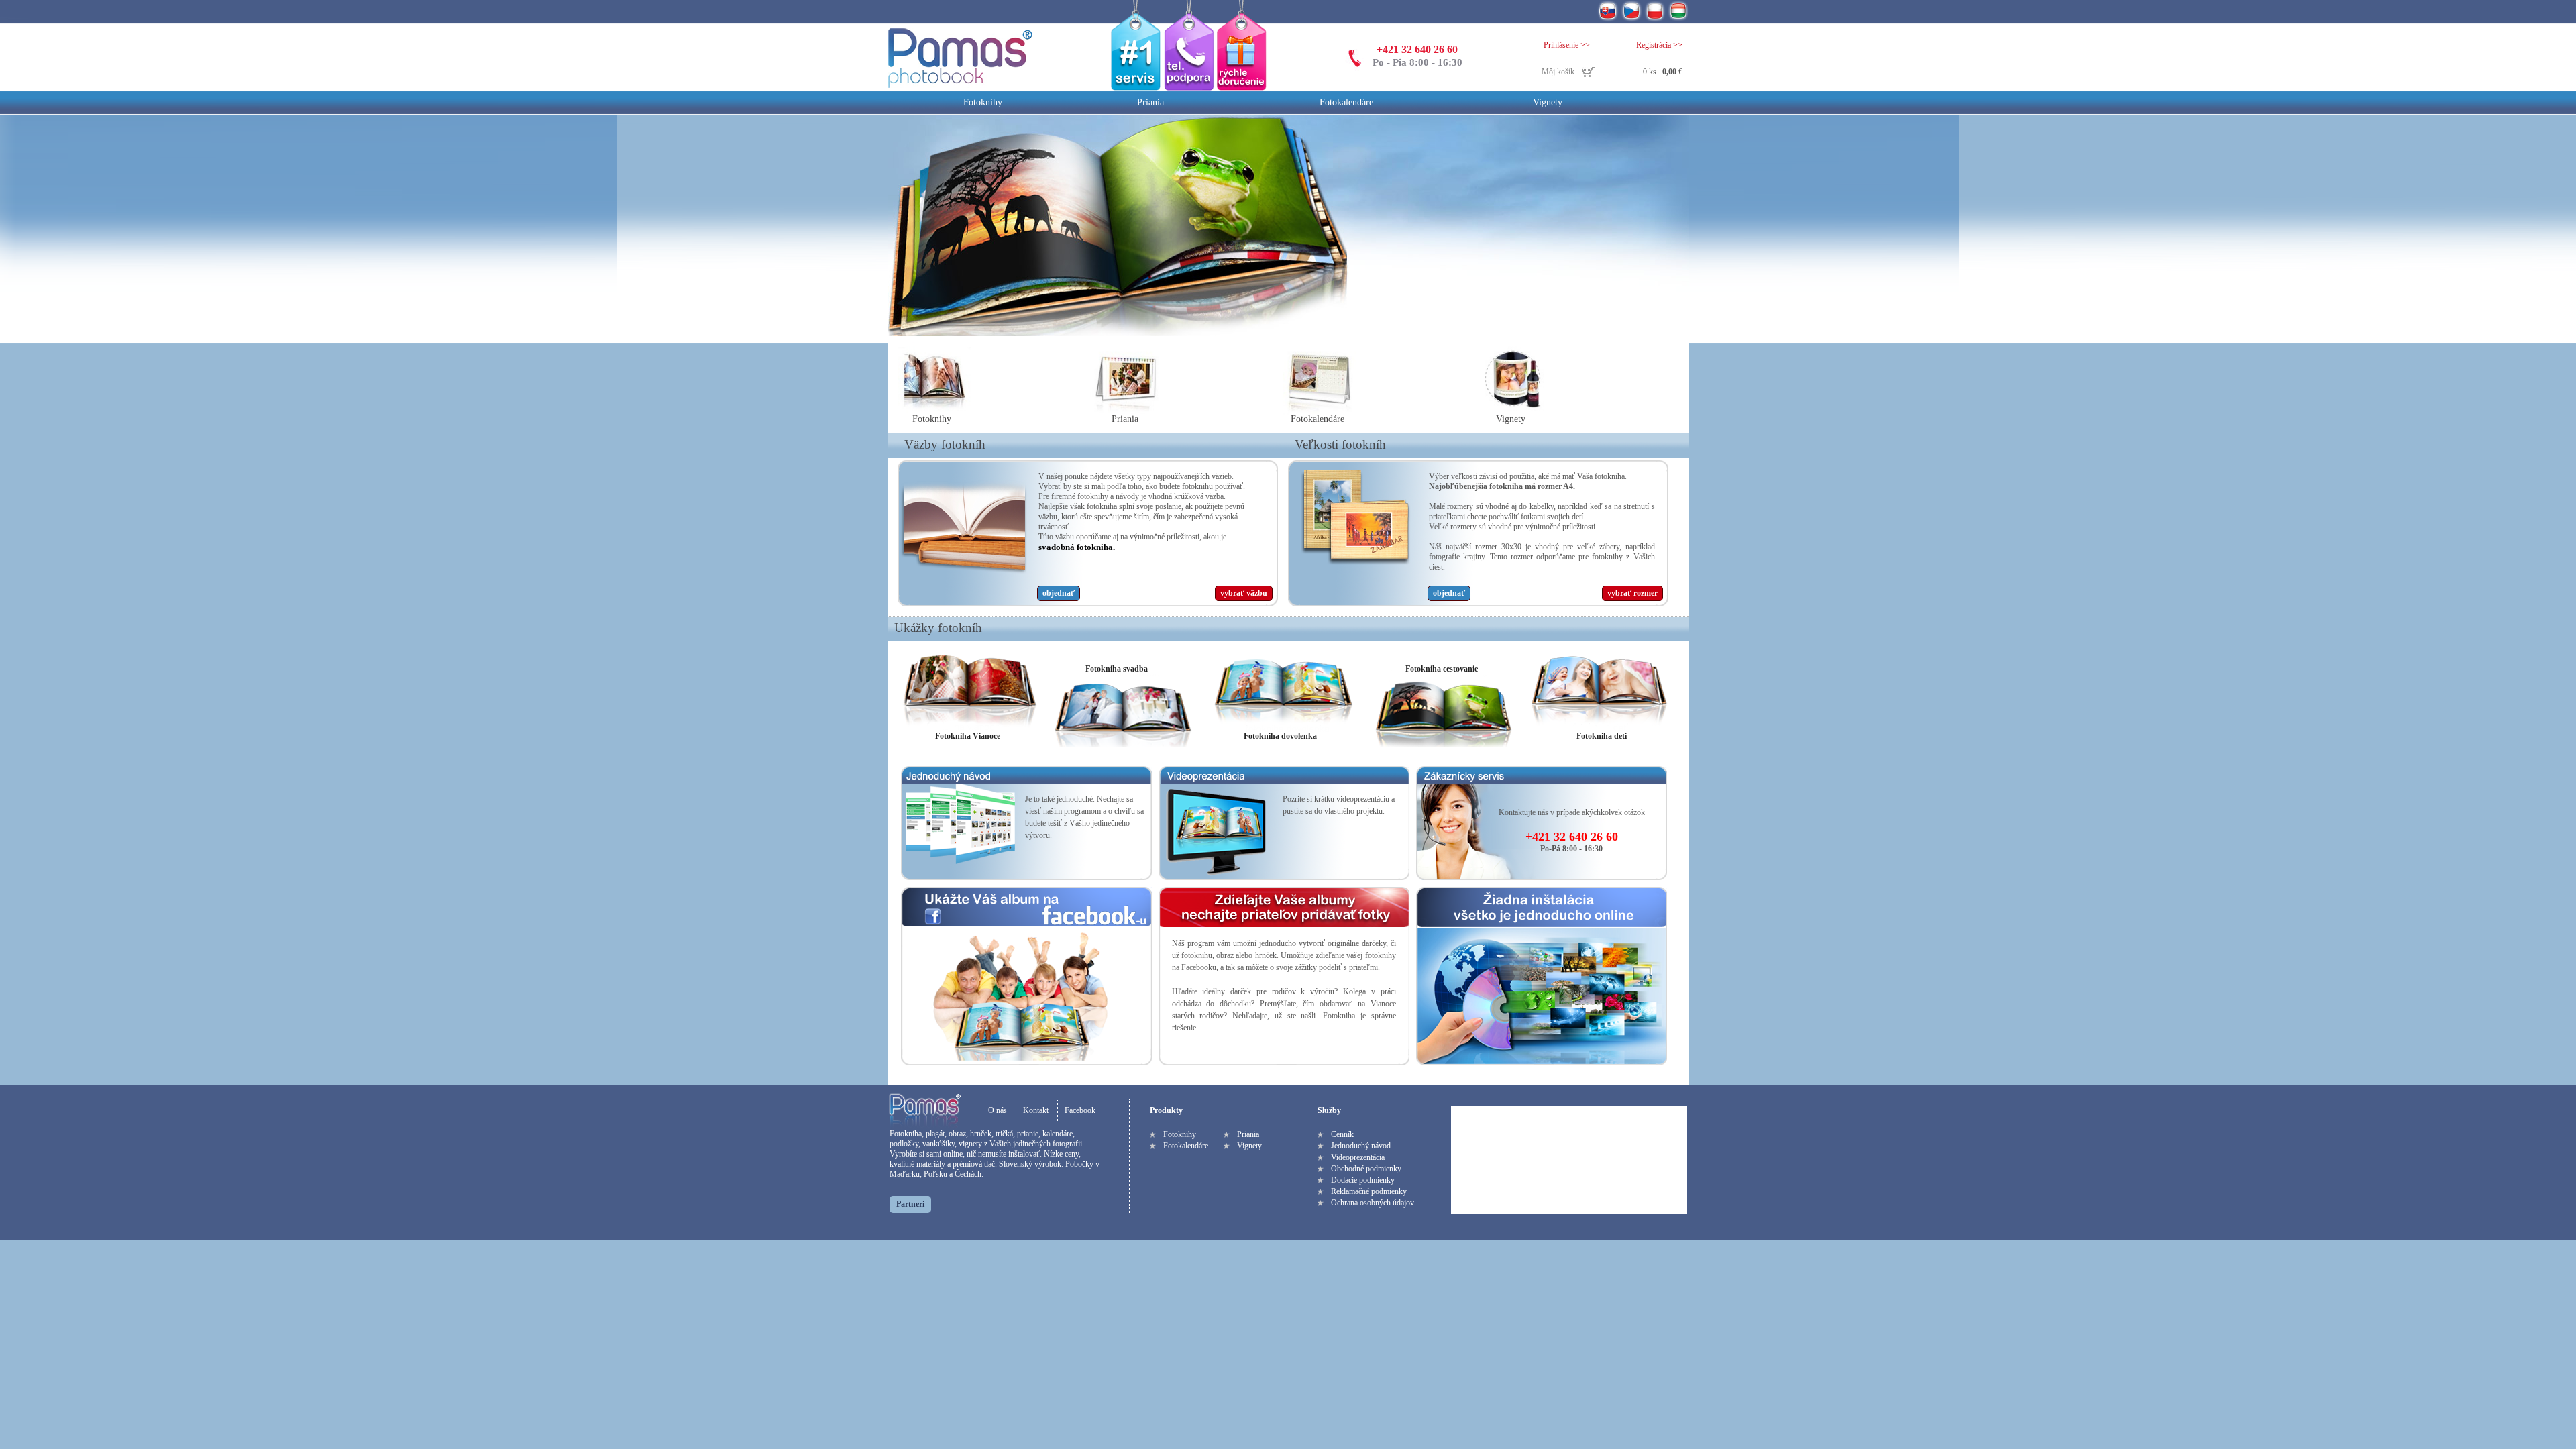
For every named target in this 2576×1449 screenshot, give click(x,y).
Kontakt (1036, 1110)
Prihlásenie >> (1567, 45)
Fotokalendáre (1346, 102)
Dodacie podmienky (1363, 1180)
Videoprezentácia (1358, 1157)
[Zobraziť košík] (1612, 73)
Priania (1150, 102)
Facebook (1080, 1110)
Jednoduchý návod (1361, 1146)
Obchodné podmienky (1366, 1169)
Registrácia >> (1659, 45)
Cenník (1342, 1134)
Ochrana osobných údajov (1373, 1203)
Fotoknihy (983, 102)
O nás (998, 1110)
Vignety (1548, 102)
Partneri (910, 1204)
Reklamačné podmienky (1369, 1191)
